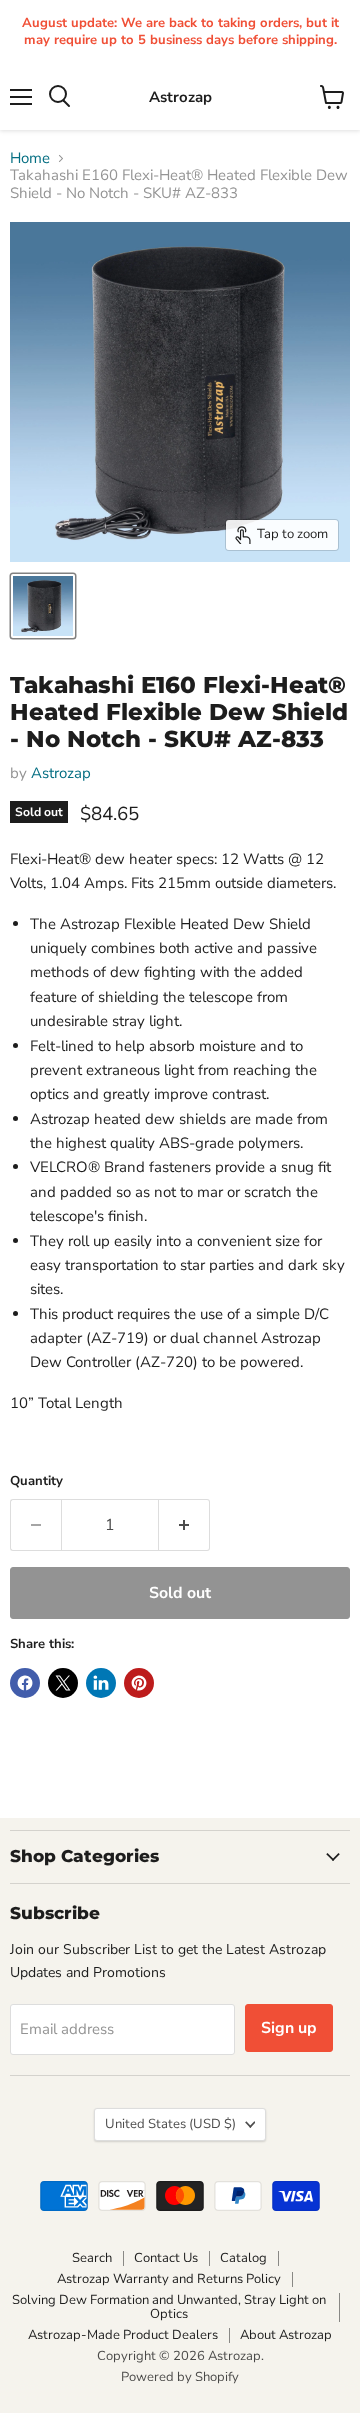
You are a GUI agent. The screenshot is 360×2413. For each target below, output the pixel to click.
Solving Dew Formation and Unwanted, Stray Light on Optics (169, 2307)
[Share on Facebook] (25, 1683)
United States (170, 2124)
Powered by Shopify (180, 2377)
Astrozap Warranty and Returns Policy (169, 2279)
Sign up (289, 2028)
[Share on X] (63, 1683)
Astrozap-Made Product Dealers (123, 2335)
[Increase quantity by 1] (184, 1525)
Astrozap (61, 773)
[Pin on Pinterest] (139, 1683)
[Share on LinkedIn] (101, 1683)
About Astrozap (286, 2335)
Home (30, 158)
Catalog (243, 2258)
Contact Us (166, 2258)
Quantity (36, 1481)
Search (92, 2258)
